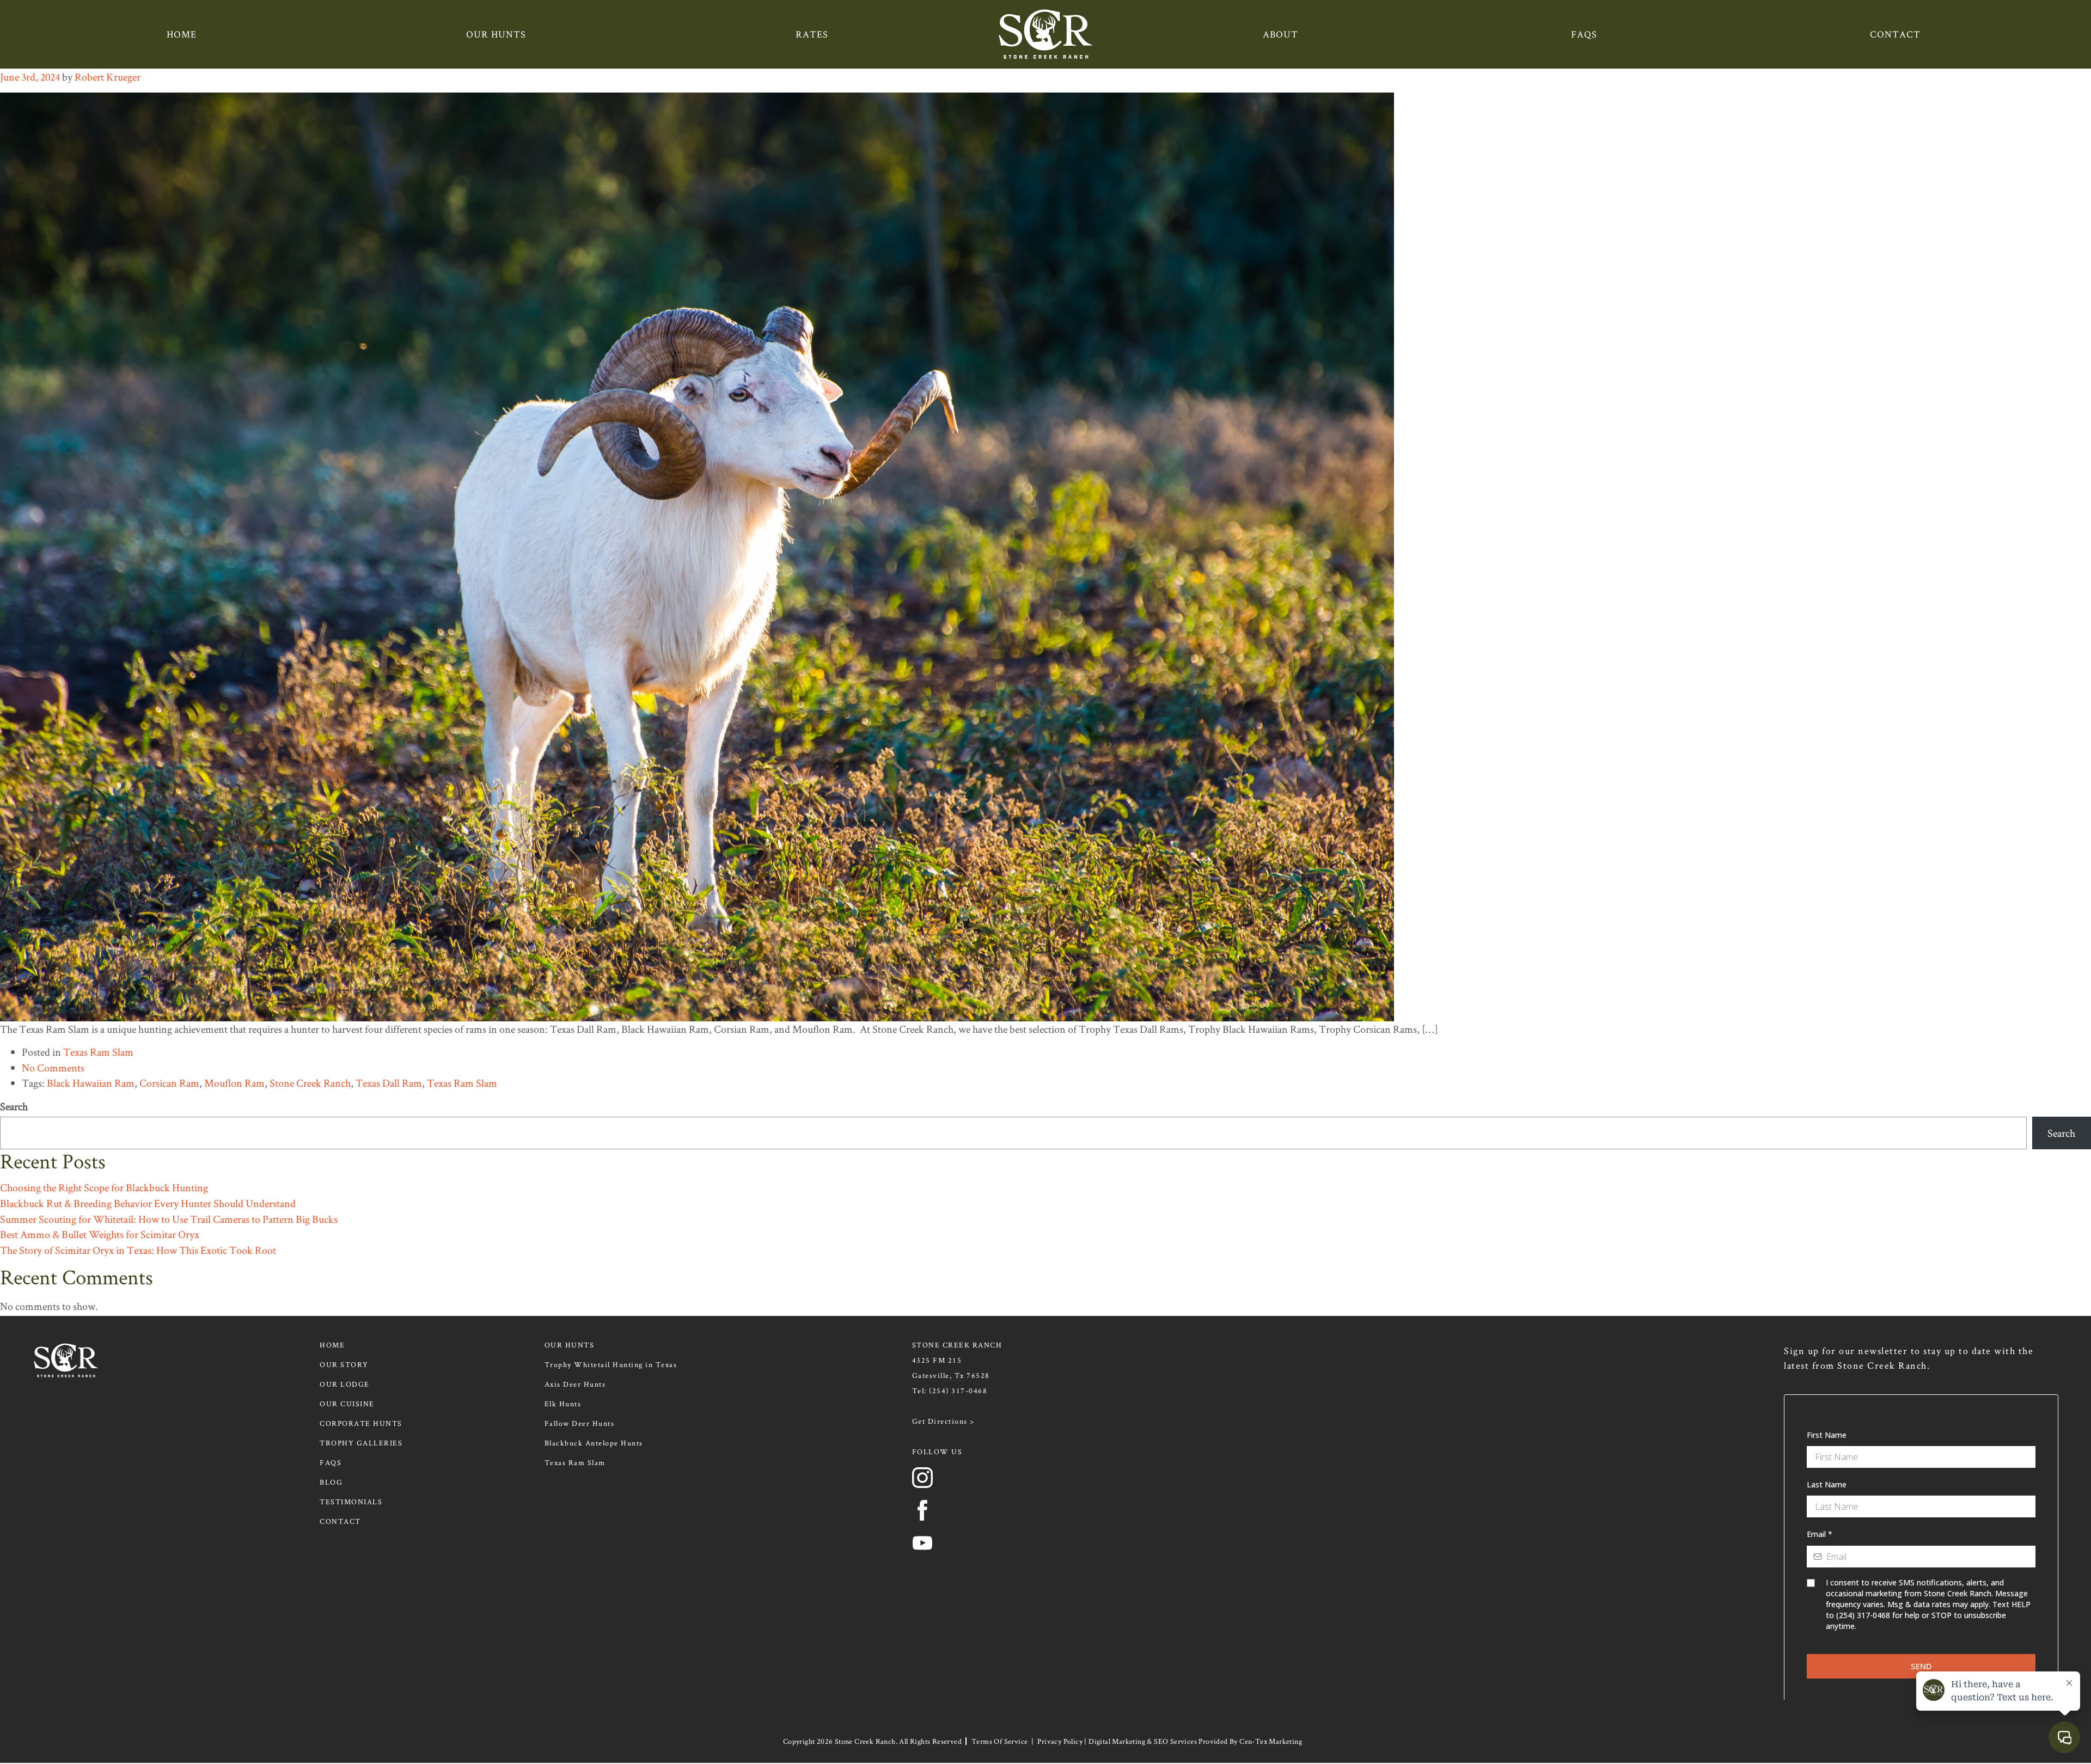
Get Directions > (943, 1421)
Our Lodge (345, 1384)
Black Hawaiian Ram (91, 1083)
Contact (1895, 34)
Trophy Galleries (361, 1443)
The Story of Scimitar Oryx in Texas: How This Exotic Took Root (138, 1250)
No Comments (53, 1068)
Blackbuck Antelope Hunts (594, 1443)
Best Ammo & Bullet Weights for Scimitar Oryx (100, 1234)
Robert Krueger (108, 77)
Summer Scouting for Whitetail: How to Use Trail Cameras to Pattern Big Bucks (169, 1219)
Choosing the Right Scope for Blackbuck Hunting (104, 1187)
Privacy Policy (1060, 1741)
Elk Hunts (563, 1404)
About (1280, 34)
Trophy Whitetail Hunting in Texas (611, 1364)
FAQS (1584, 34)
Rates (812, 34)
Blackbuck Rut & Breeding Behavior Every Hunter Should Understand (148, 1203)
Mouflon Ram (234, 1083)
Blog (331, 1482)
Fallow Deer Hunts (580, 1423)
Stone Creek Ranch (310, 1083)
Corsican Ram (169, 1083)
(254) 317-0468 (958, 1391)
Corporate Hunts (361, 1423)
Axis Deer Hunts (575, 1384)
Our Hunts (496, 34)
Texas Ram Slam (98, 1052)
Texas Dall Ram (389, 1083)
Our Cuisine (347, 1404)
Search (14, 1106)
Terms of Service (999, 1741)
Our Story (344, 1364)
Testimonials (351, 1502)
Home (182, 34)
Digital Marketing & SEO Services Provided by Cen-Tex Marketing (1195, 1741)
